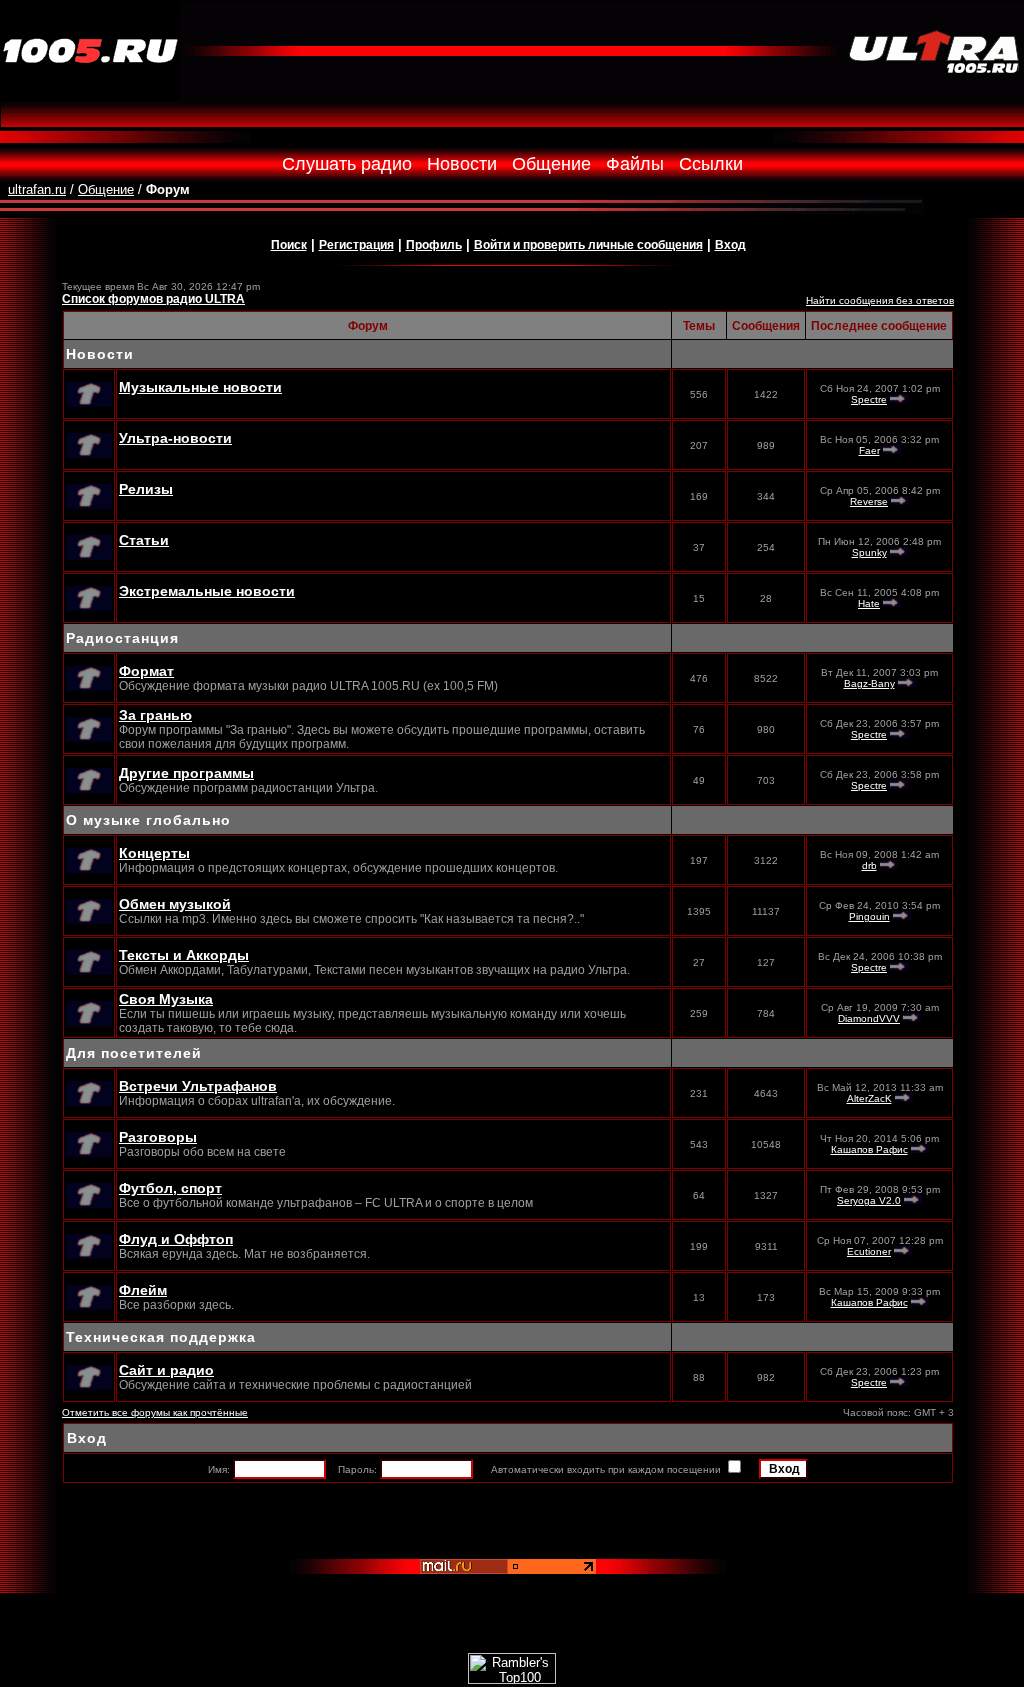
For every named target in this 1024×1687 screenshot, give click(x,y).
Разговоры (158, 1137)
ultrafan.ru (37, 189)
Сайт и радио (166, 1370)
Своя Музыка (166, 999)
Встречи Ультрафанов (198, 1086)
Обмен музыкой (175, 904)
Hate (869, 603)
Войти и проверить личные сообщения (588, 245)
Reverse (869, 501)
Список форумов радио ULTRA (153, 299)
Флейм (143, 1290)
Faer (869, 450)
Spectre (869, 399)
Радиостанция (122, 638)
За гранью (155, 715)
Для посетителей (134, 1053)
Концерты (154, 853)
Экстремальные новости (207, 591)
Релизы (146, 489)
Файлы (635, 164)
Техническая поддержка (161, 1337)
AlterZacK (869, 1098)
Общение (551, 164)
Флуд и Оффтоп (176, 1239)
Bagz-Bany (869, 683)
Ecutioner (869, 1251)
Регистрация (356, 245)
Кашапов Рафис (869, 1149)
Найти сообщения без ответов (880, 300)
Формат (146, 671)
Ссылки (711, 164)
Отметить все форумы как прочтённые (155, 1412)
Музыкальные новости (200, 387)
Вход (730, 245)
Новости (462, 164)
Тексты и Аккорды (184, 955)
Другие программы (186, 773)
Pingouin (869, 916)
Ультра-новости (175, 438)
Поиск (289, 245)
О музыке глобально (148, 820)
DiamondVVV (869, 1018)
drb (869, 865)
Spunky (869, 552)
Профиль (434, 245)
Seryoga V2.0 (869, 1200)
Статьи (144, 540)
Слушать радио (347, 164)
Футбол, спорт (170, 1188)
